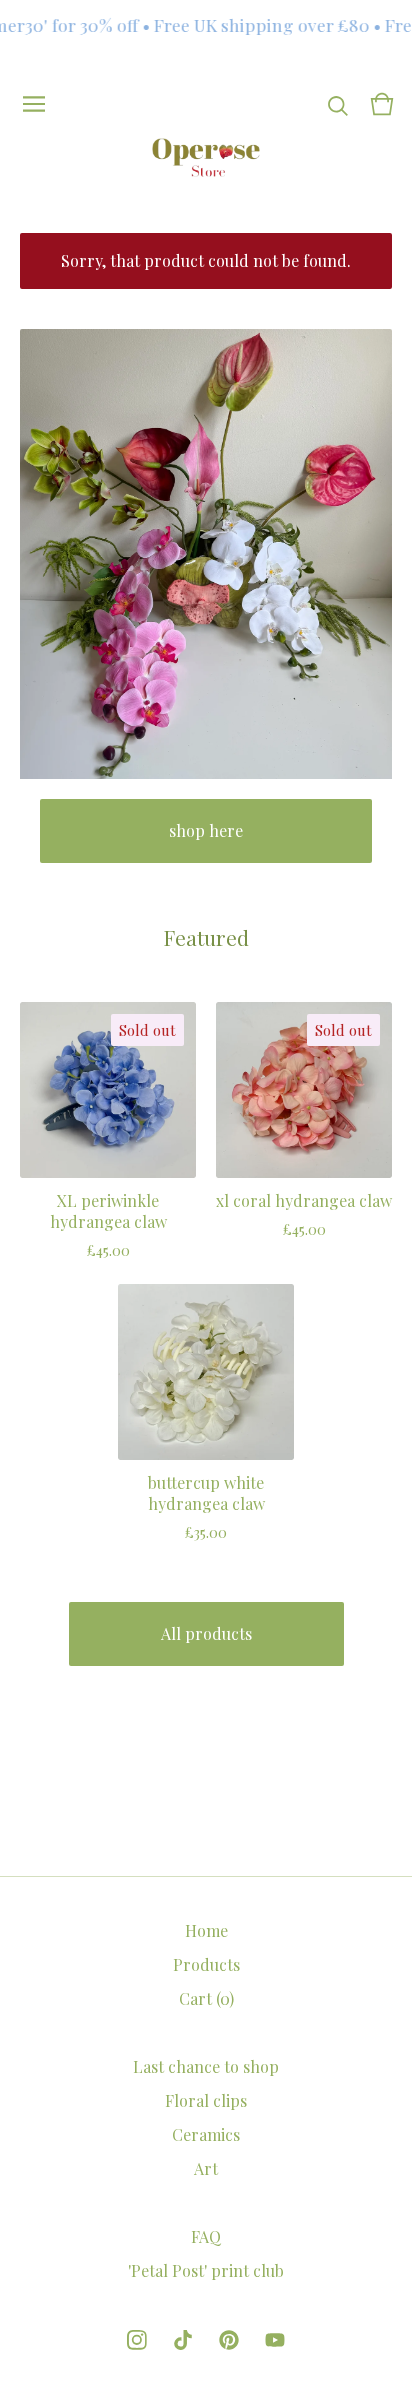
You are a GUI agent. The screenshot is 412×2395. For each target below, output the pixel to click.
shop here (206, 830)
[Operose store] (206, 157)
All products (206, 1633)
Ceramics (206, 2134)
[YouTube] (275, 2340)
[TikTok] (183, 2340)
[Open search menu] (338, 104)
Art (206, 2168)
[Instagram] (137, 2340)
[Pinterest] (229, 2340)
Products (206, 1964)
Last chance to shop (206, 2066)
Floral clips (206, 2100)
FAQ (206, 2236)
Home (206, 1930)
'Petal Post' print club (206, 2270)
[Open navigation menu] (34, 104)
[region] (206, 25)
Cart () (206, 1998)
